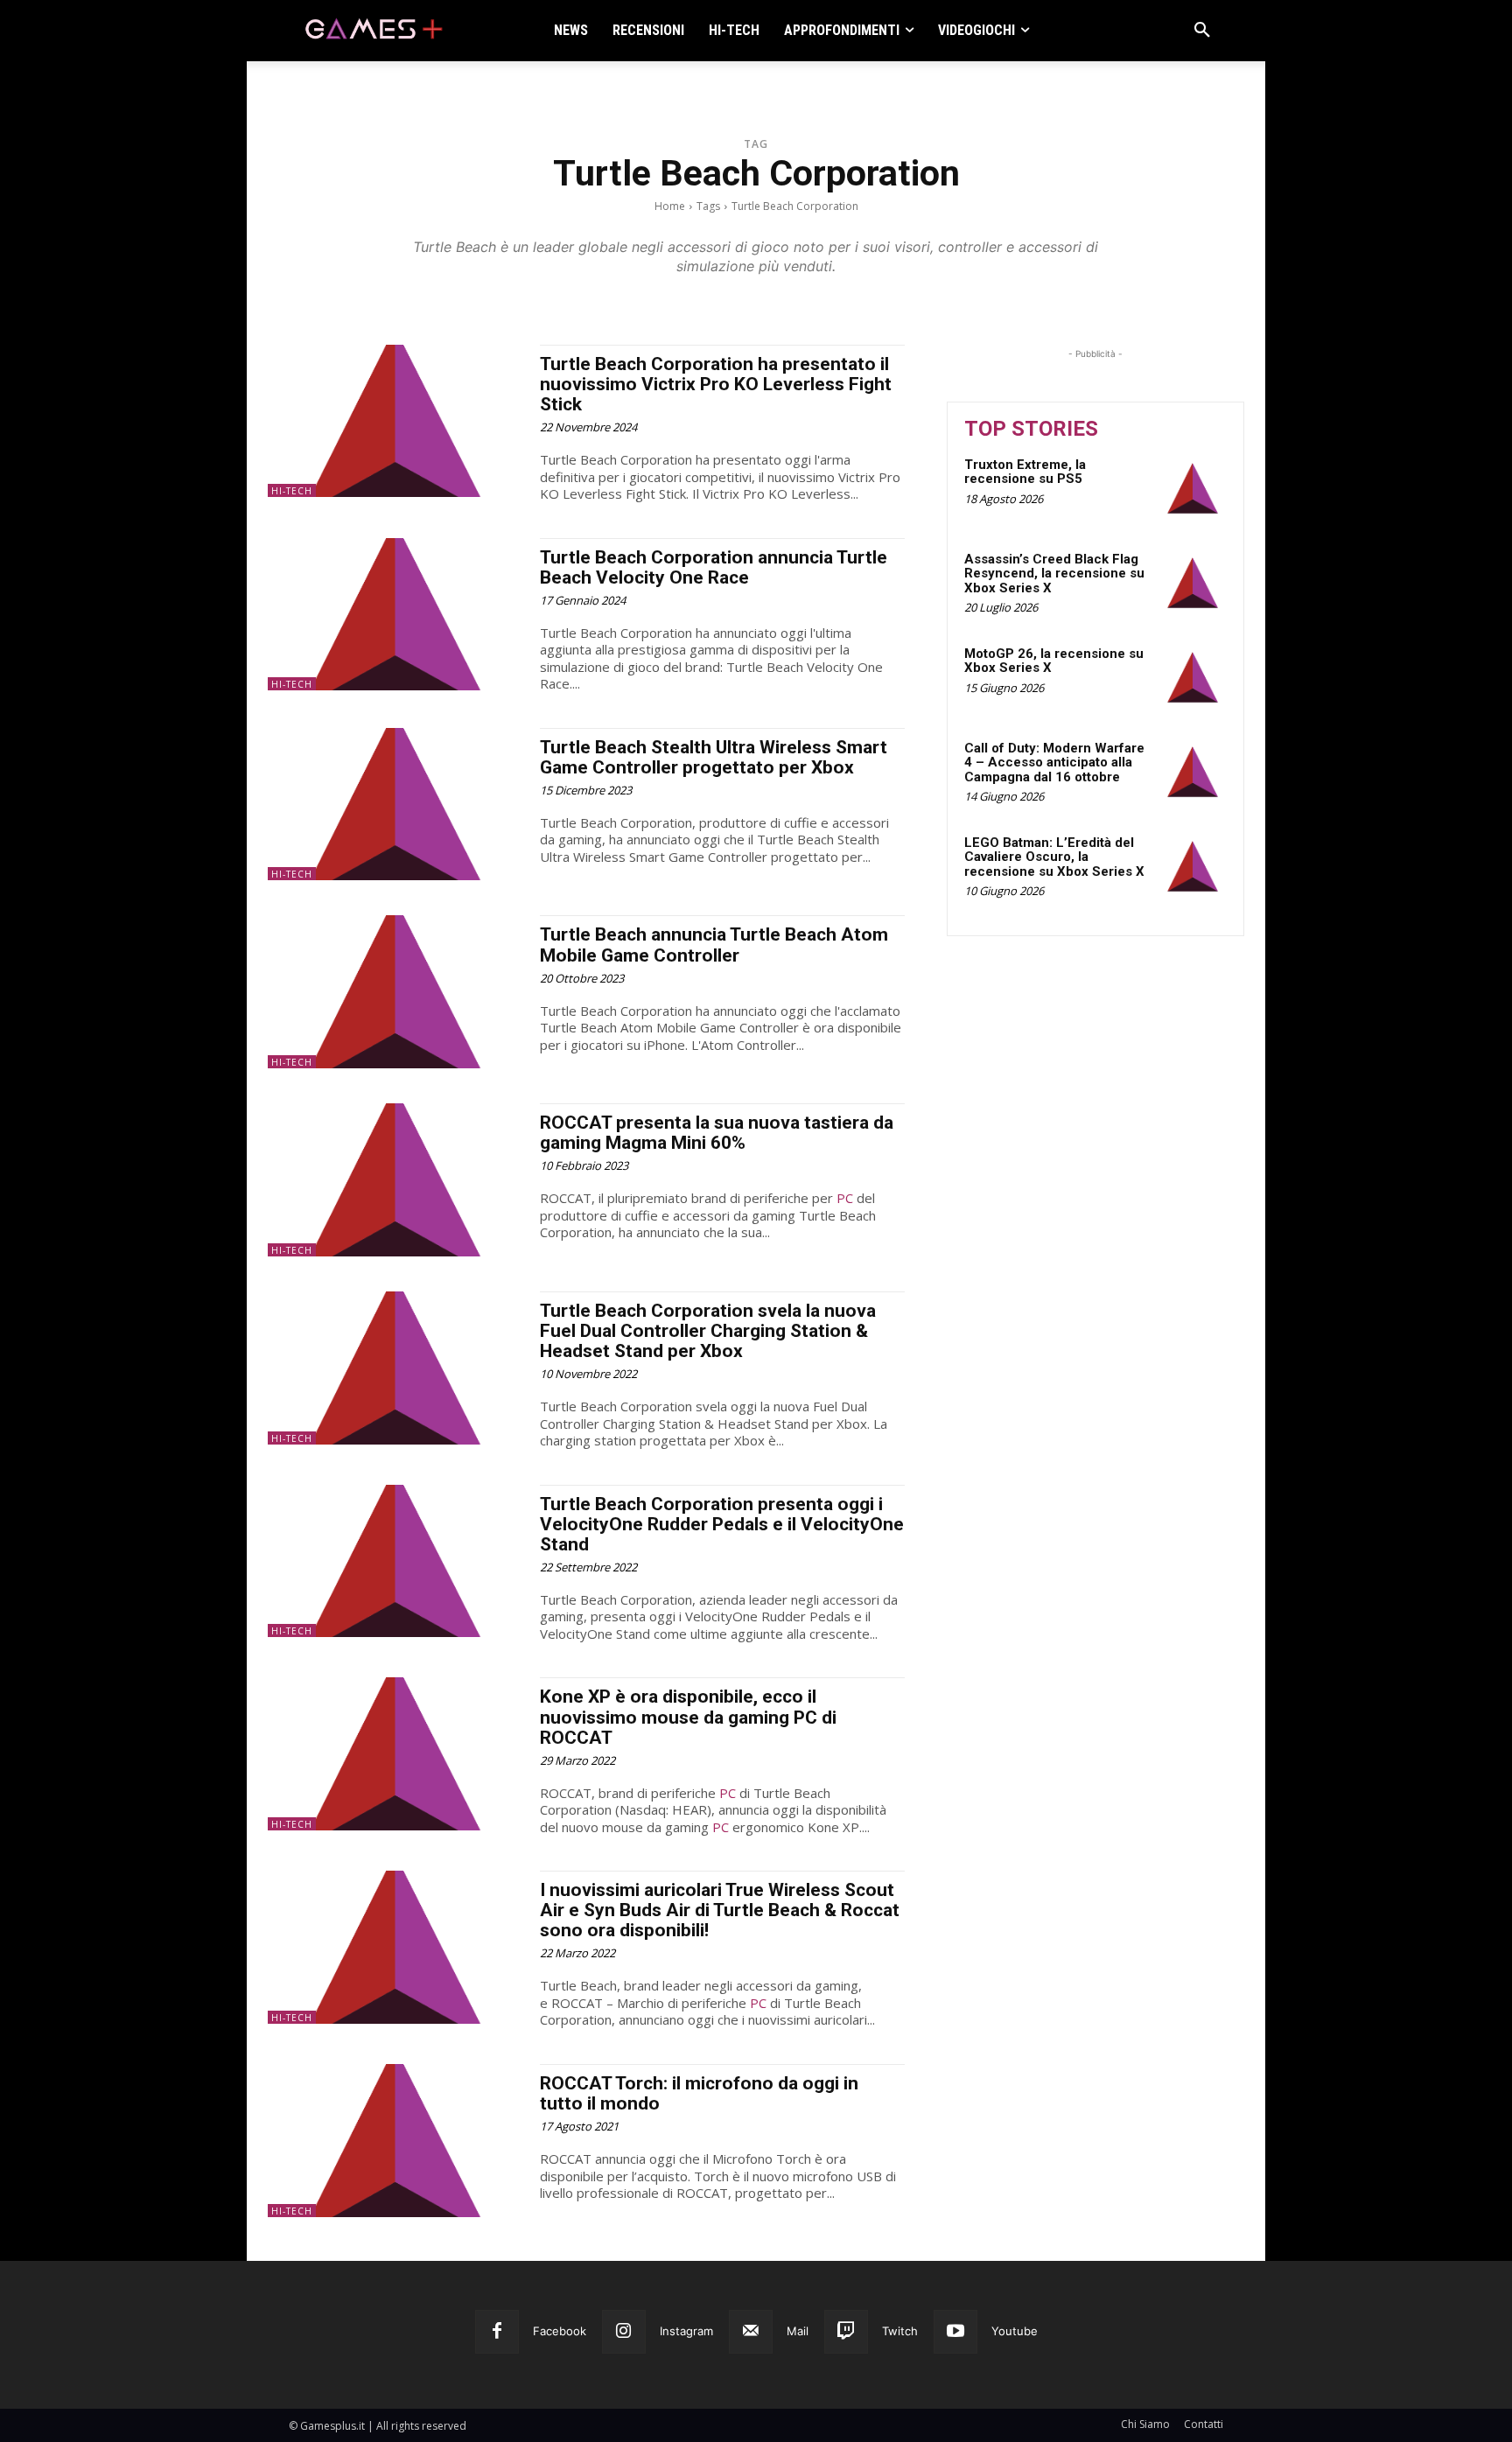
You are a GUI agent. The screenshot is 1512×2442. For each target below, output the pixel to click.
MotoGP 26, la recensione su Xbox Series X (1054, 661)
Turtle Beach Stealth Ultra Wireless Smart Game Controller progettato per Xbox (714, 757)
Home (670, 206)
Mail (798, 2331)
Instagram (686, 2331)
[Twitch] (846, 2332)
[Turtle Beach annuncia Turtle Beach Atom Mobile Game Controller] (395, 992)
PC (845, 1198)
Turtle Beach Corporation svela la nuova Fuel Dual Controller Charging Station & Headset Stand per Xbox (708, 1331)
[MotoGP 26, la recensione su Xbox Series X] (1193, 677)
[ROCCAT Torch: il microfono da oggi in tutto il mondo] (395, 2141)
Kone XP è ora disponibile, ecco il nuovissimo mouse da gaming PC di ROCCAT (688, 1717)
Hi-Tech (292, 491)
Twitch (900, 2331)
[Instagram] (624, 2332)
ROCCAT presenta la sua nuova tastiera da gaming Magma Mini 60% (717, 1133)
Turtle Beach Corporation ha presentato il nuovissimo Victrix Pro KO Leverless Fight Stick (716, 384)
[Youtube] (955, 2332)
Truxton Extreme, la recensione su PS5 (1025, 472)
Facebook (560, 2331)
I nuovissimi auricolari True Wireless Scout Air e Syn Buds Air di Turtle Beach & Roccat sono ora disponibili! (720, 1910)
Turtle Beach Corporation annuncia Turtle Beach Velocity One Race (714, 567)
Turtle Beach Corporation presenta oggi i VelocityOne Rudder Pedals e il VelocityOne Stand (722, 1524)
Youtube (1015, 2331)
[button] (1202, 31)
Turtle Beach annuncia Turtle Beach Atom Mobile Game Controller (714, 945)
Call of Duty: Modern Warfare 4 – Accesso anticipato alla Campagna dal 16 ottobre (1054, 763)
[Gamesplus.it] (373, 31)
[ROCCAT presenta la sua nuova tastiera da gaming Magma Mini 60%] (395, 1180)
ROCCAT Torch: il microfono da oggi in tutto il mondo (699, 2093)
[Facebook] (497, 2332)
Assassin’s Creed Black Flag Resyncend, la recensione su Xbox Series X (1054, 574)
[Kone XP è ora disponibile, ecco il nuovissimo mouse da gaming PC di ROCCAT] (395, 1754)
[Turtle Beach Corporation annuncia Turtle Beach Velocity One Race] (395, 615)
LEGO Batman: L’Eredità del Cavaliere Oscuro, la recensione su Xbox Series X (1054, 857)
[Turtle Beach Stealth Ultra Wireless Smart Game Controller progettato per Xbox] (395, 805)
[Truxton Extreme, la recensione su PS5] (1193, 488)
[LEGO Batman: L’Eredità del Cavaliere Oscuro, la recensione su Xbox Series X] (1193, 866)
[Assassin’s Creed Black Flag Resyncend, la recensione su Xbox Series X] (1193, 583)
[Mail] (751, 2332)
